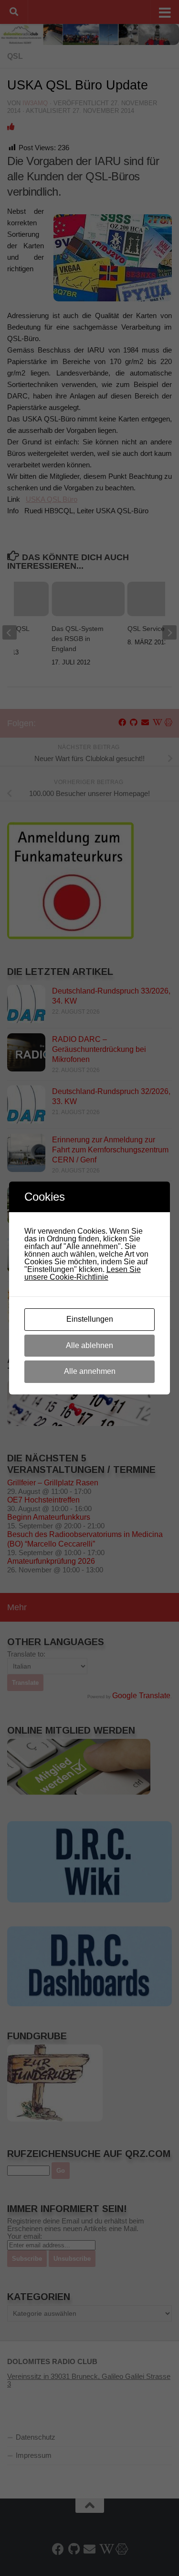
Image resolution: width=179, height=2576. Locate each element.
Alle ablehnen (89, 1345)
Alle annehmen (90, 1371)
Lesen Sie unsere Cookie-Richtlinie (83, 1273)
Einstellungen (90, 1319)
